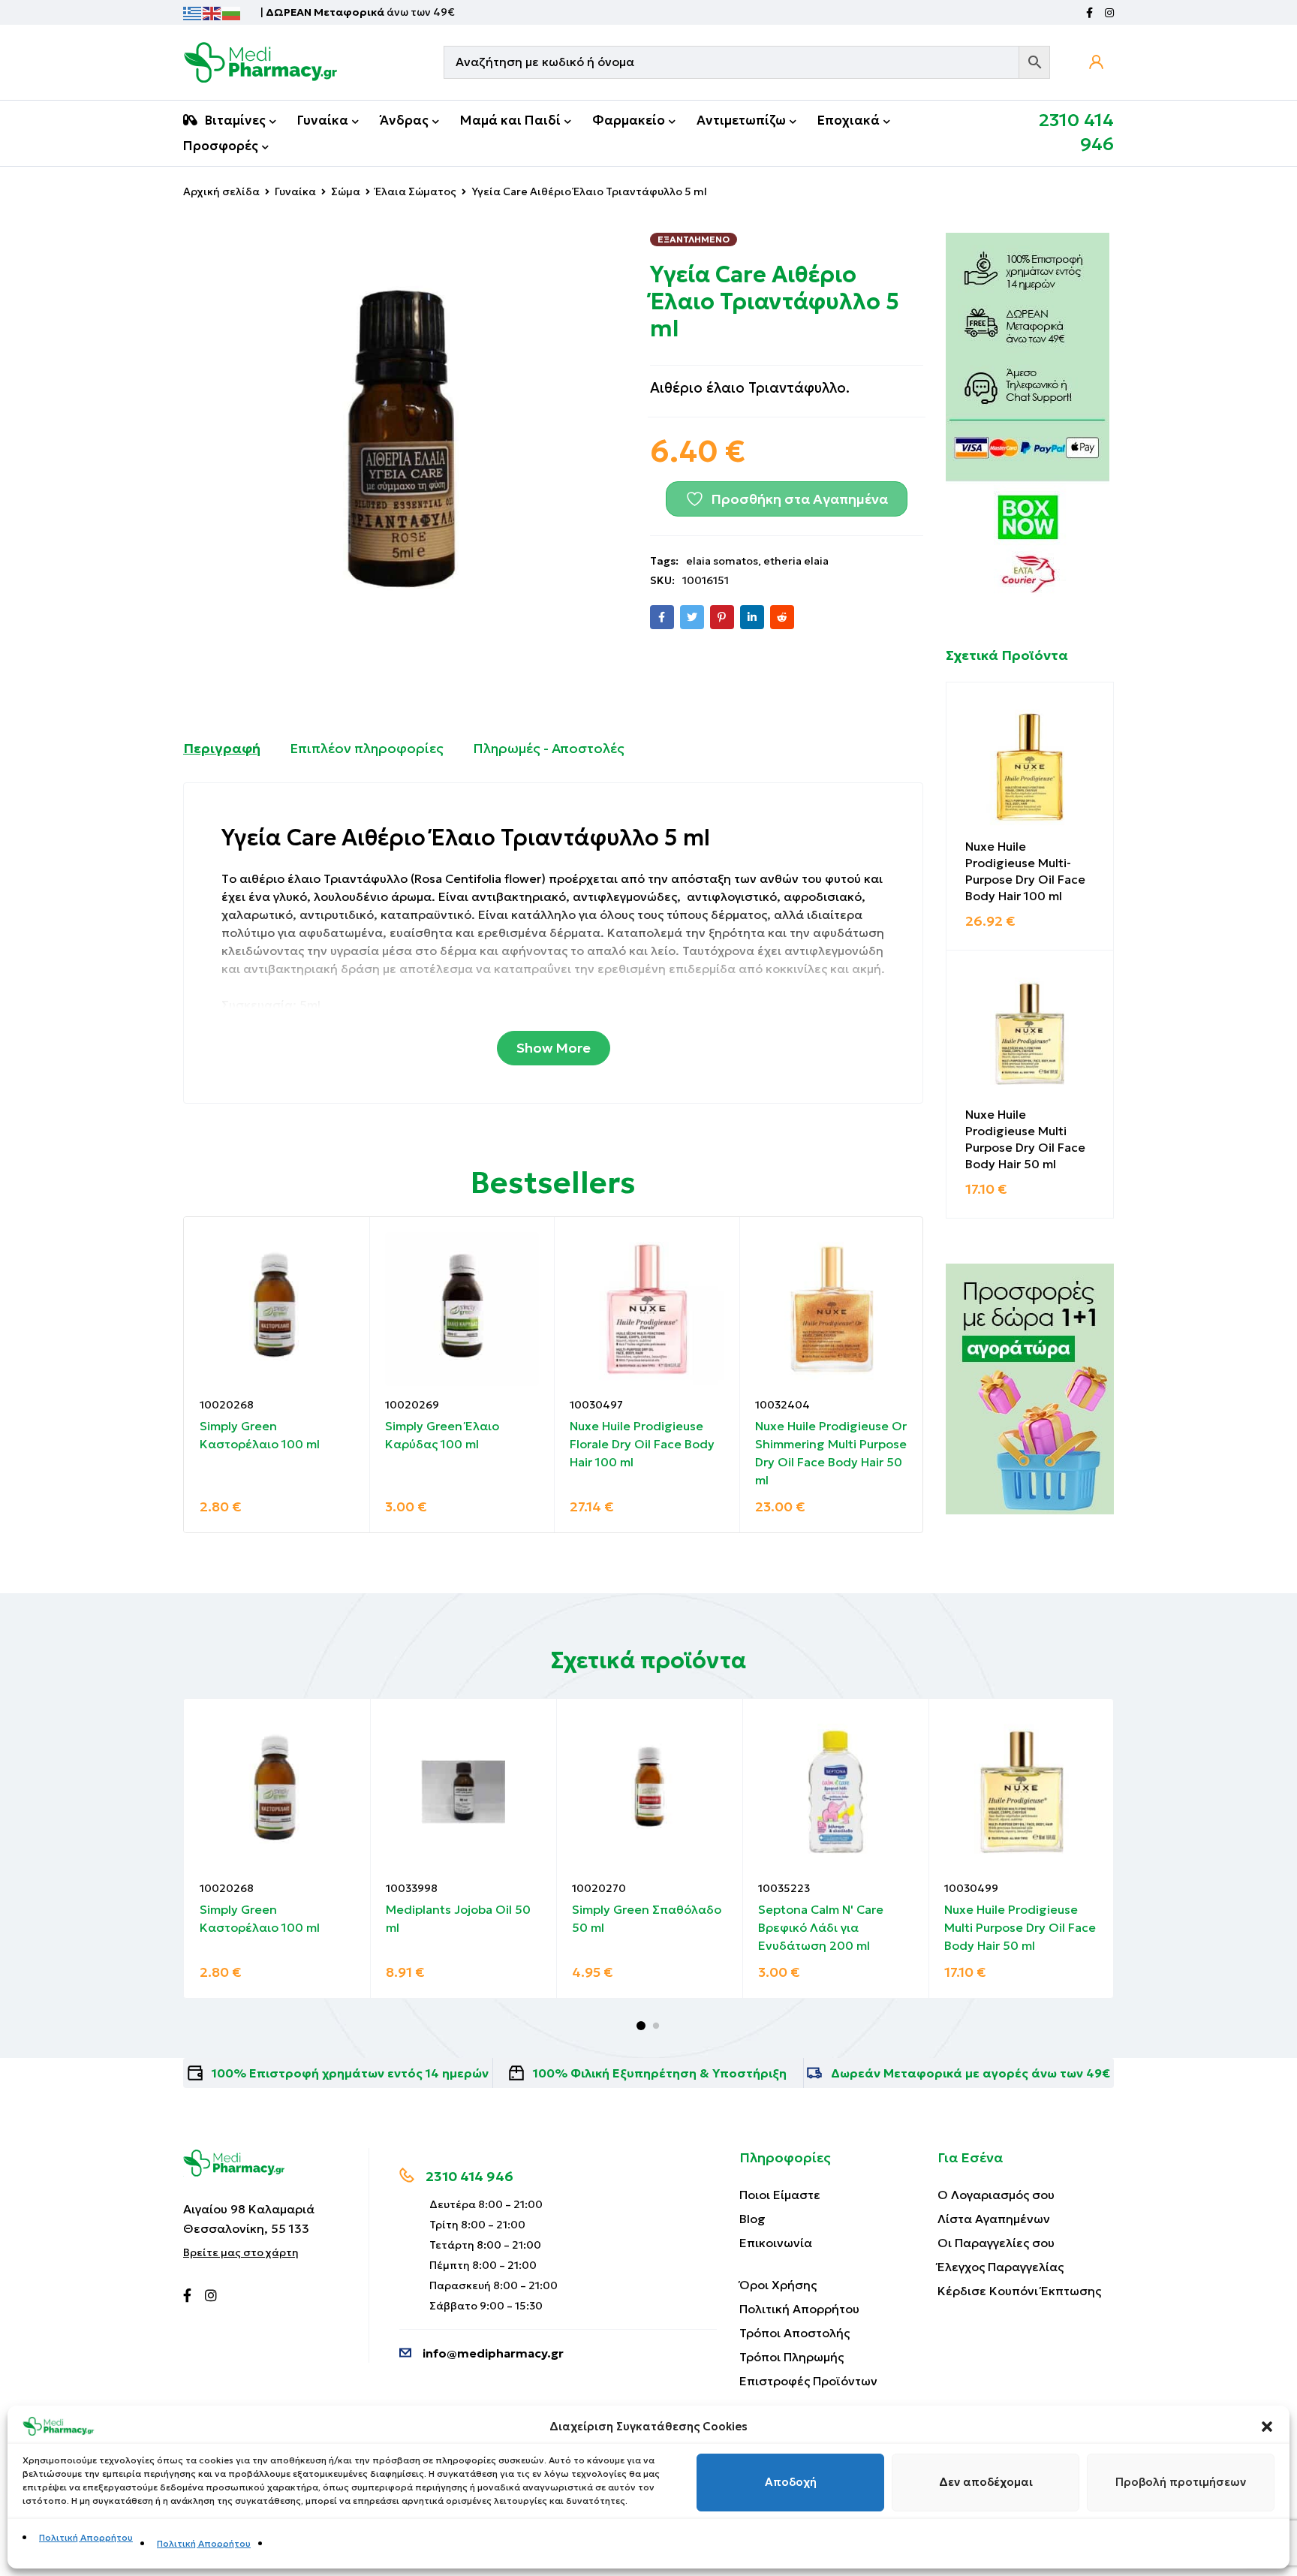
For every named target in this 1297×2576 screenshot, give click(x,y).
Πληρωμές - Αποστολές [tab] (549, 748)
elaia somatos (722, 561)
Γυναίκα (295, 191)
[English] (212, 12)
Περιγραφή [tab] (222, 748)
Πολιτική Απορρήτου (86, 2537)
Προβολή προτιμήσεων (1181, 2483)
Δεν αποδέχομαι (986, 2483)
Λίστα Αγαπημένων (994, 2219)
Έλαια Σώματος (416, 191)
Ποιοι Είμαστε (780, 2195)
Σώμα (346, 191)
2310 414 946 (469, 2176)
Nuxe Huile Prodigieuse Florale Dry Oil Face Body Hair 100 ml (642, 1444)
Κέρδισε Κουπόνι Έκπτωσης (1019, 2291)
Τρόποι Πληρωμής (791, 2357)
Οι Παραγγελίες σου (996, 2243)
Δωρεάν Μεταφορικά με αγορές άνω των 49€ (970, 2073)
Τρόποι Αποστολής (794, 2333)
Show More (554, 1048)
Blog (752, 2219)
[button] (1267, 2427)
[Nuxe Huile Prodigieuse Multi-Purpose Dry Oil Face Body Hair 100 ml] (1030, 766)
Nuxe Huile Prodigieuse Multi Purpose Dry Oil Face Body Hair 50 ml (1025, 1139)
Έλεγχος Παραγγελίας (1001, 2267)
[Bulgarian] (232, 12)
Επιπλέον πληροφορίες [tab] (367, 748)
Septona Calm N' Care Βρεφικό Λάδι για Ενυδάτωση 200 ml (821, 1927)
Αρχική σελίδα (221, 191)
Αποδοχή (791, 2483)
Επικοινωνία (776, 2243)
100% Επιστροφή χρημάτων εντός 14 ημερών (350, 2073)
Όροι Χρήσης (778, 2285)
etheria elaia (796, 561)
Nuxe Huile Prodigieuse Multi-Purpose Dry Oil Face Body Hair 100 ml (1025, 871)
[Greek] (193, 12)
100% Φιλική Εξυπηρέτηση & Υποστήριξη (660, 2073)
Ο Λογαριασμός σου (996, 2195)
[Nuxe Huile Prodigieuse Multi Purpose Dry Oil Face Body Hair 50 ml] (1030, 1034)
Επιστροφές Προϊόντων (808, 2381)
